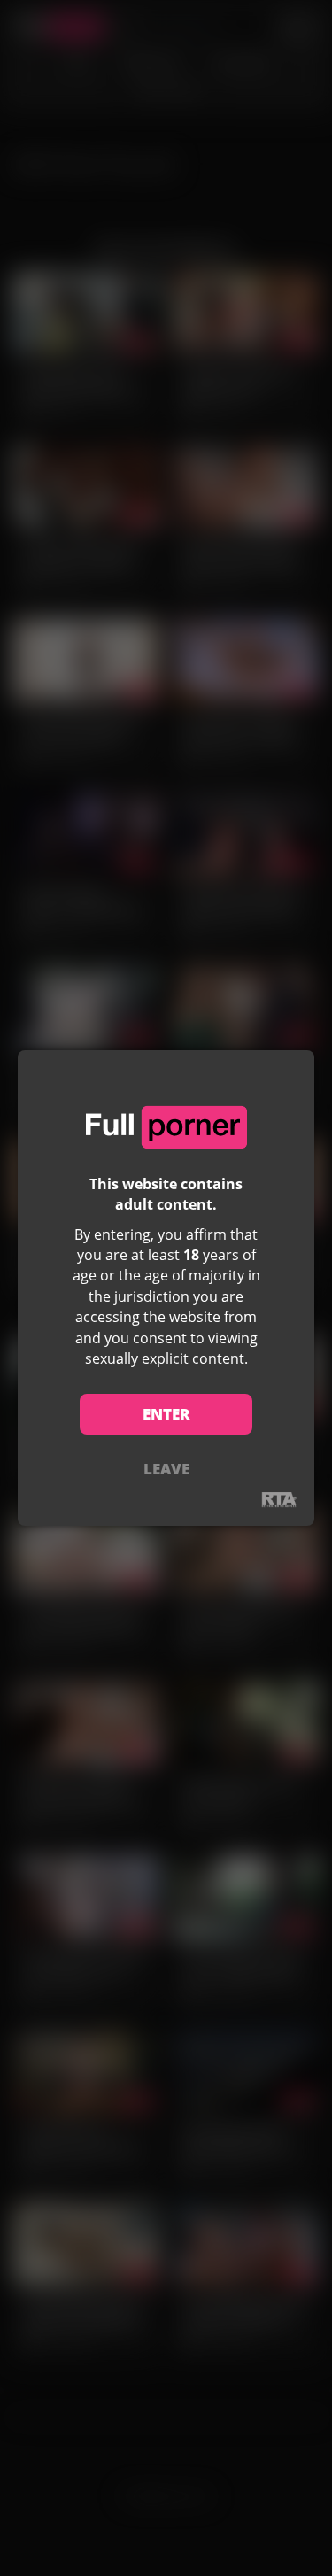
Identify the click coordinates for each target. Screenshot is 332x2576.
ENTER (166, 1414)
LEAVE (166, 1469)
